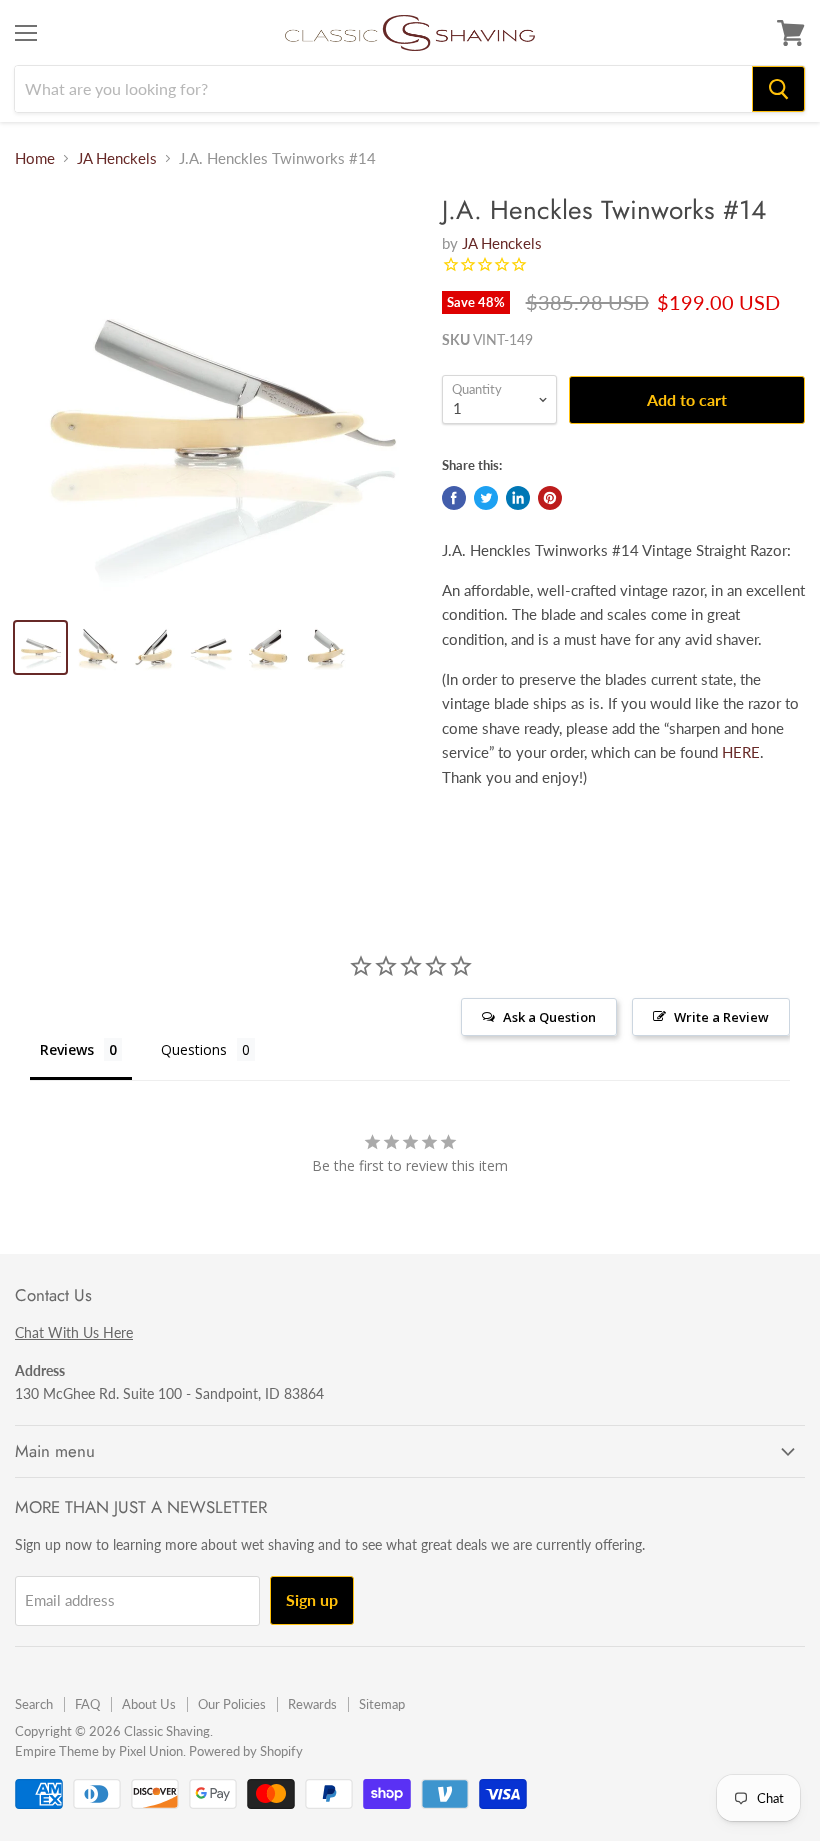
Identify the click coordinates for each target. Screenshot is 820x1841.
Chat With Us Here (74, 1332)
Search (34, 1704)
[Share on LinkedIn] (518, 498)
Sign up (312, 1599)
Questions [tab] (194, 1049)
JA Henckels (117, 158)
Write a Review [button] (721, 1017)
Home (35, 158)
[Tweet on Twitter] (486, 498)
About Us (149, 1704)
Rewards (312, 1704)
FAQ (87, 1704)
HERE (741, 752)
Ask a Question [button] (549, 1017)
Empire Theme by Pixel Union (99, 1751)
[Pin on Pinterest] (550, 498)
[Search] (778, 89)
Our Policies (232, 1704)
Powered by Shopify (246, 1751)
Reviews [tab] (67, 1049)
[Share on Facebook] (454, 498)
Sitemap (382, 1704)
